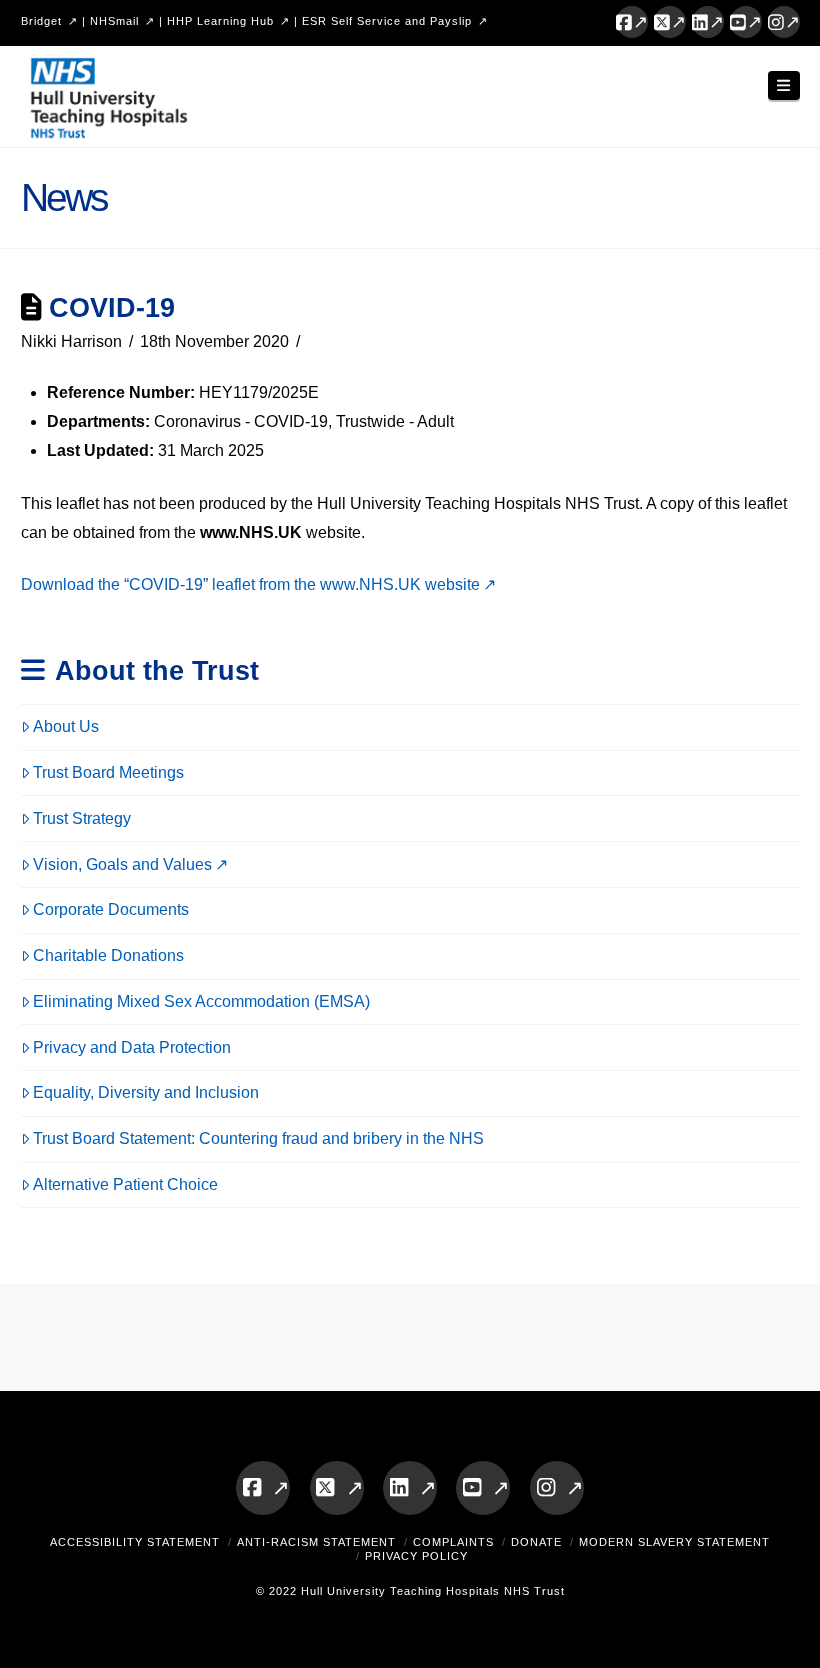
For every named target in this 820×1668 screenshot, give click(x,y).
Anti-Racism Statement (316, 1542)
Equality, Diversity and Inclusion (146, 1092)
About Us (66, 726)
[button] (784, 85)
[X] (670, 22)
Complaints (453, 1542)
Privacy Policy (416, 1556)
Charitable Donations (108, 955)
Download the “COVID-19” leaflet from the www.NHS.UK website (250, 584)
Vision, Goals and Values (122, 864)
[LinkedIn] (708, 22)
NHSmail (114, 21)
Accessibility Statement (135, 1542)
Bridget (41, 21)
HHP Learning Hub (220, 21)
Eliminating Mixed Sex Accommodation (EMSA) (201, 1001)
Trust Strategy (82, 818)
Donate (536, 1542)
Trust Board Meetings (108, 772)
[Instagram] (784, 22)
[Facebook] (632, 22)
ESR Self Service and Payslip (387, 21)
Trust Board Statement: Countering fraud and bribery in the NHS (258, 1138)
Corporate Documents (111, 909)
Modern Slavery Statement (674, 1542)
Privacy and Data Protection (132, 1047)
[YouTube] (746, 22)
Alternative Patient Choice (125, 1184)
